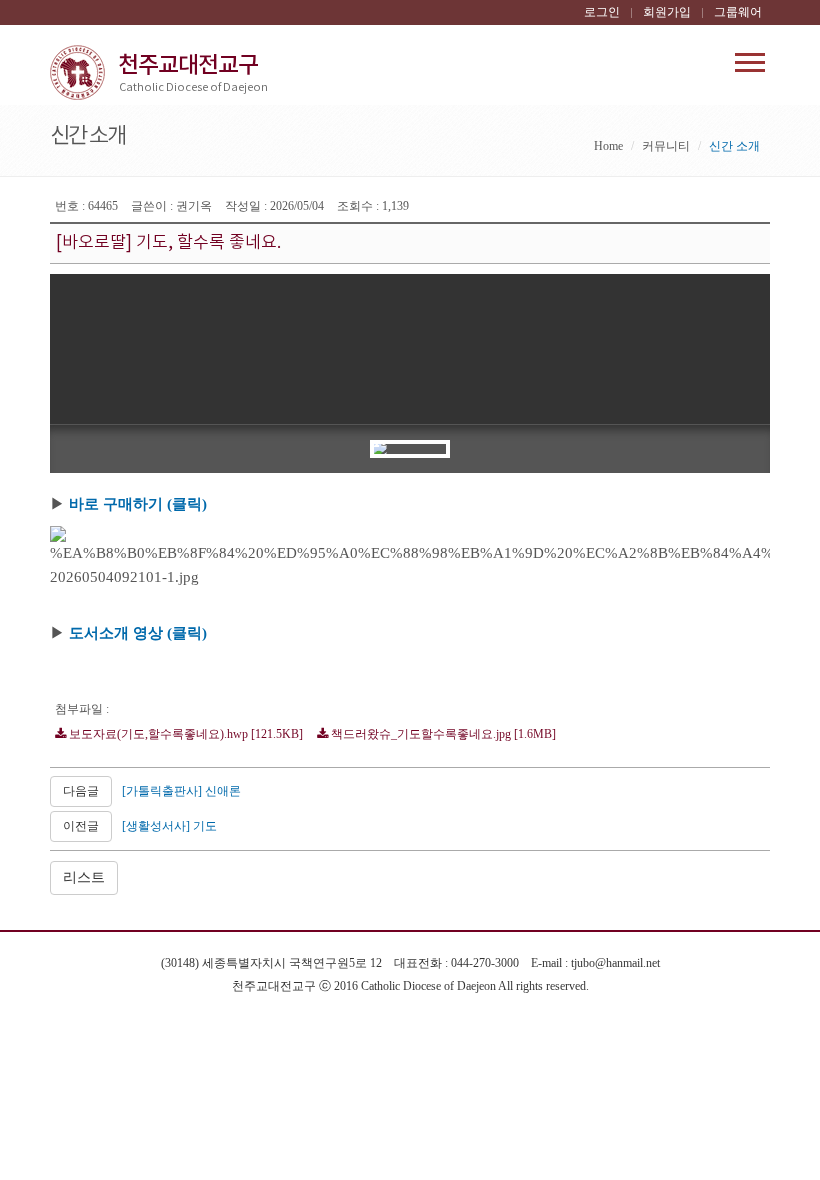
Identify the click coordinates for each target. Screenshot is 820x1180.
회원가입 (667, 12)
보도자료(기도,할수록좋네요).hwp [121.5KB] (184, 734)
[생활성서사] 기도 (169, 826)
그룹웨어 (738, 12)
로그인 (602, 12)
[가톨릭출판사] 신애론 (181, 791)
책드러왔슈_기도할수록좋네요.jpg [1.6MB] (442, 734)
